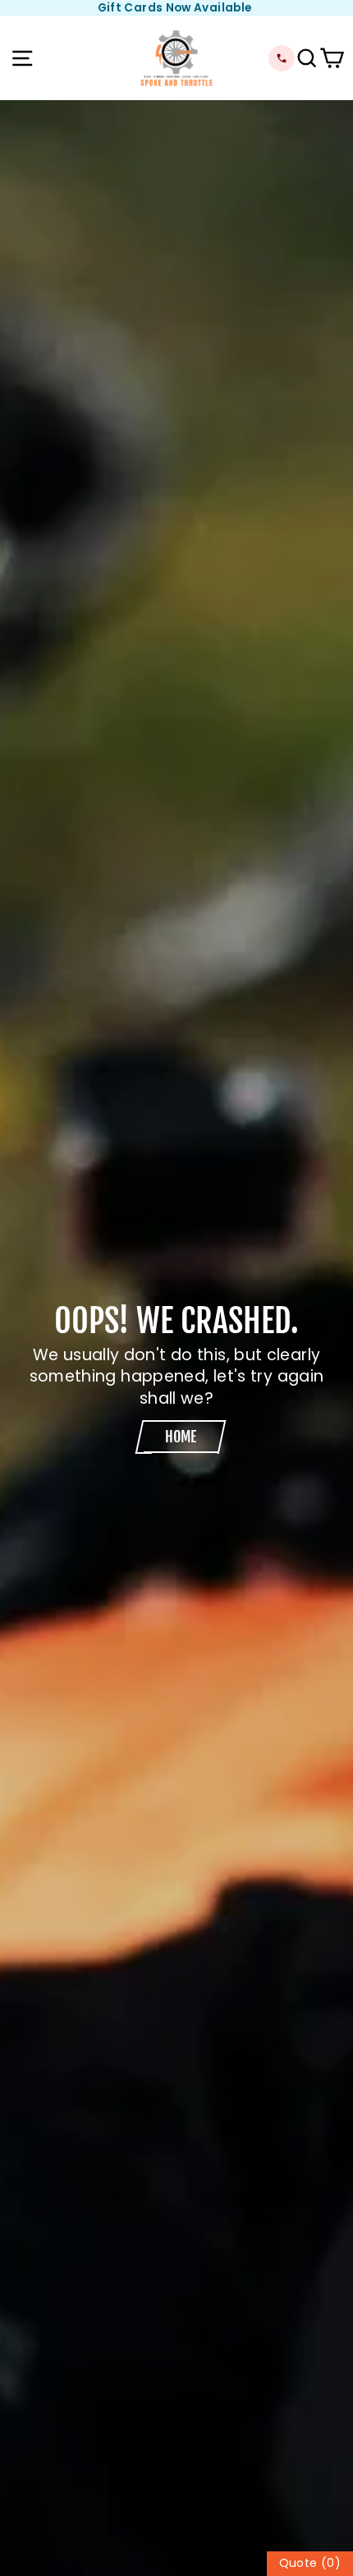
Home (181, 1437)
